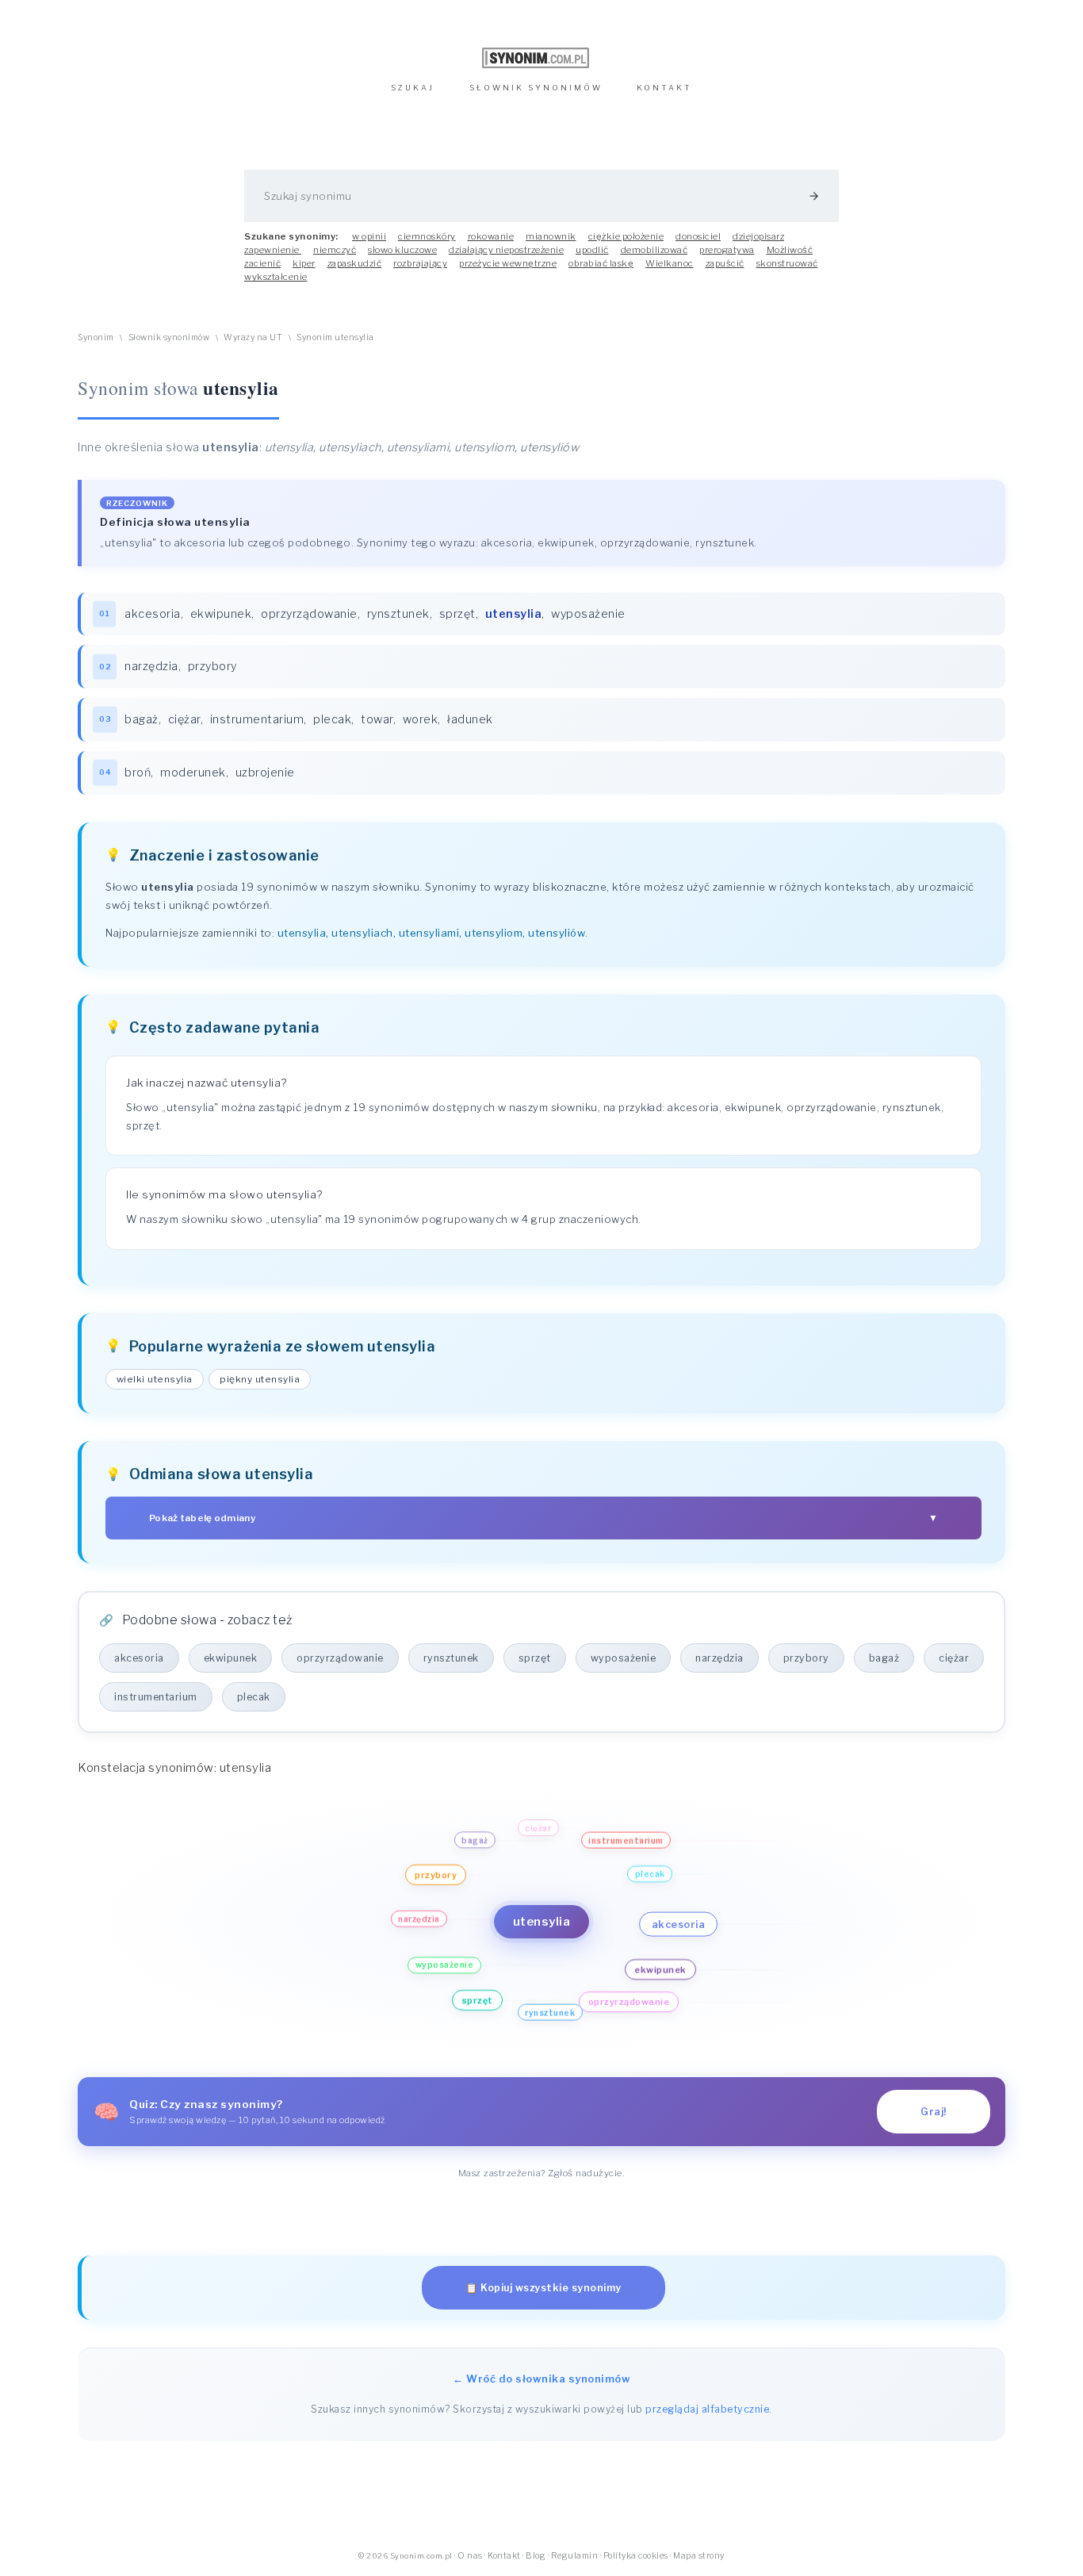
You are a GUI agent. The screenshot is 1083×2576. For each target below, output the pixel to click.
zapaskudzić (355, 263)
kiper (304, 263)
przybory (212, 666)
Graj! (934, 2112)
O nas (470, 2556)
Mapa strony (699, 2556)
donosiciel (698, 236)
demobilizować (654, 250)
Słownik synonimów (169, 337)
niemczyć (335, 250)
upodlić (592, 250)
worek (421, 719)
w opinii (369, 236)
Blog (536, 2556)
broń (138, 772)
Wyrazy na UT (253, 337)
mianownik (551, 236)
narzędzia (151, 666)
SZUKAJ (413, 88)
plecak (332, 719)
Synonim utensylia (335, 337)
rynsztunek (398, 614)
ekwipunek (221, 614)
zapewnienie (273, 250)
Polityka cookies (636, 2556)
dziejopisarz (758, 236)
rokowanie (491, 236)
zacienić (262, 263)
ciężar (184, 719)
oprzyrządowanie (309, 614)
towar (377, 719)
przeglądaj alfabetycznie (707, 2409)
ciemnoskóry (427, 236)
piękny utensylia (260, 1379)
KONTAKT (664, 88)
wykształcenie (276, 277)
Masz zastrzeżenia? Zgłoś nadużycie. (542, 2173)
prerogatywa (727, 250)
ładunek (470, 719)
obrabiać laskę (601, 263)
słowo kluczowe (402, 250)
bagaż (142, 719)
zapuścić (725, 263)
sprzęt (457, 614)
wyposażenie (588, 614)
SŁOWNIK (536, 88)
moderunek (193, 772)
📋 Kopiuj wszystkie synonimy (543, 2288)
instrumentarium (257, 719)
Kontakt (504, 2556)
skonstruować (787, 263)
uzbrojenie (265, 772)
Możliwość (790, 250)
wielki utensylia (155, 1379)
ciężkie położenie (626, 236)
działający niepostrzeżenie (506, 250)
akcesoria (153, 614)
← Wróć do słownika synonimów (541, 2379)
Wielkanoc (670, 263)
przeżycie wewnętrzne (508, 263)
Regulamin (575, 2556)
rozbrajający (420, 263)
